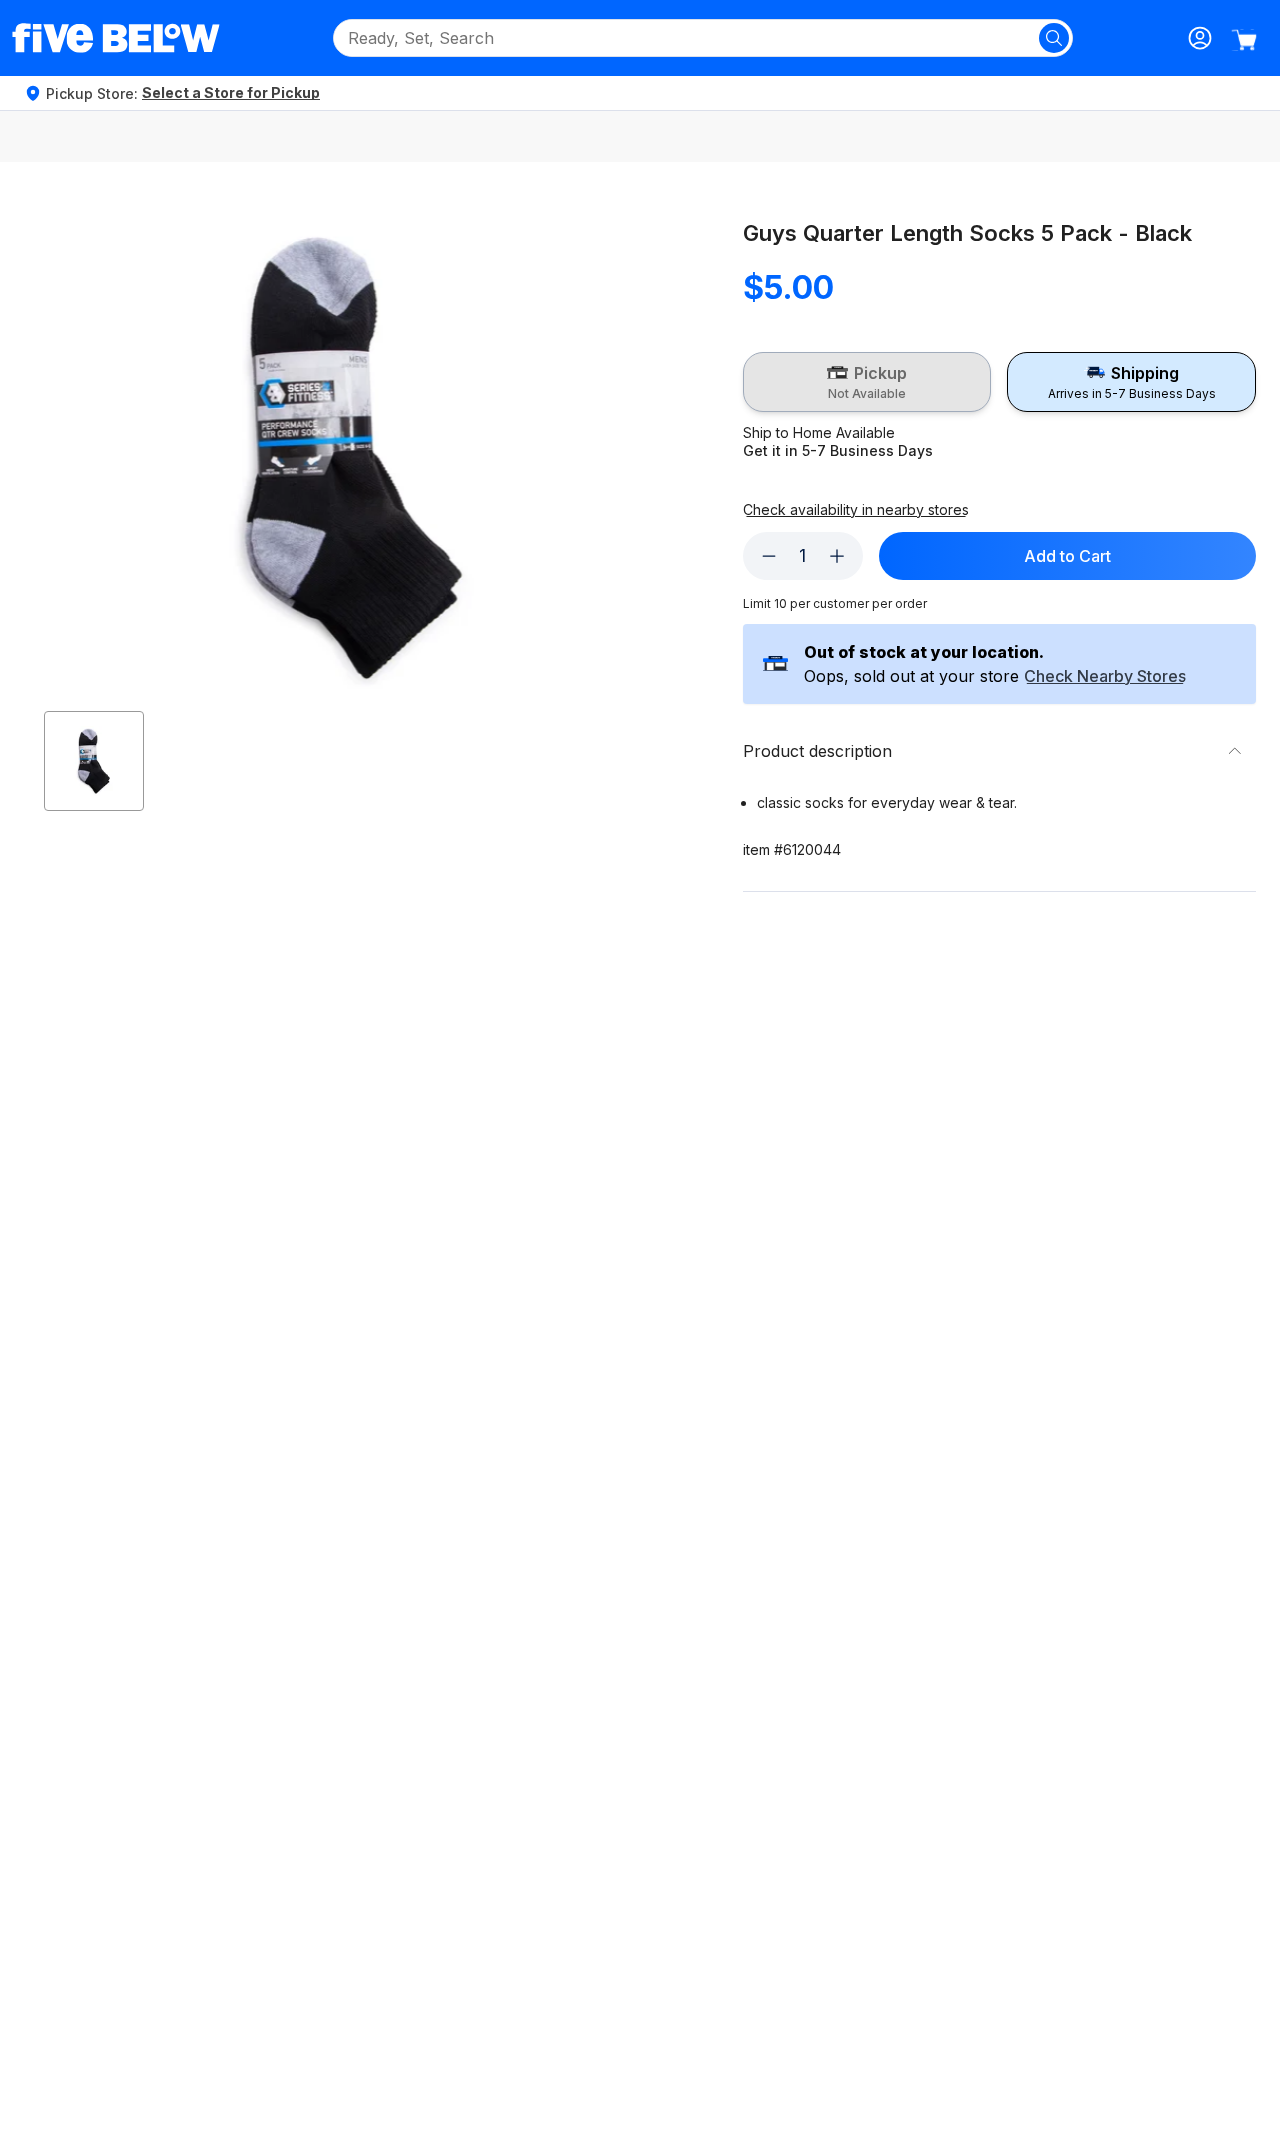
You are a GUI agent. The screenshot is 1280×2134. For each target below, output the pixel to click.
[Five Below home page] (116, 38)
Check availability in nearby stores (856, 510)
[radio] (867, 382)
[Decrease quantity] (769, 556)
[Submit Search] (1054, 38)
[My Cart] (1244, 40)
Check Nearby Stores (1105, 677)
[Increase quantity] (837, 556)
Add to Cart (1067, 556)
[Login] (1200, 38)
